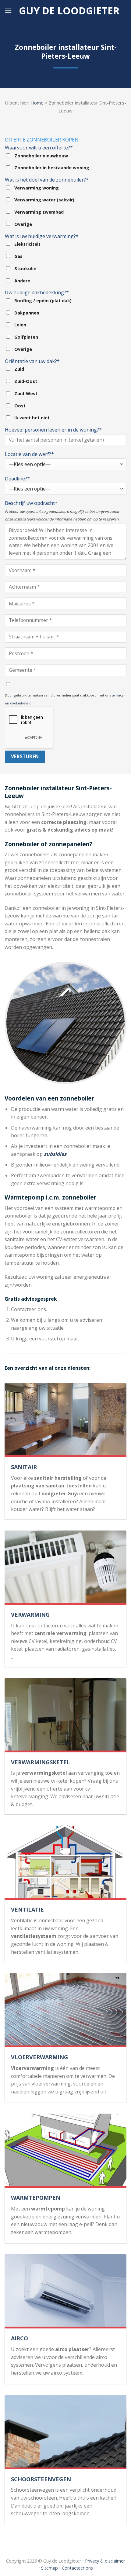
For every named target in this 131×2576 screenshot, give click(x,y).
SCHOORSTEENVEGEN (41, 2479)
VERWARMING (30, 1615)
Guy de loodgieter (69, 11)
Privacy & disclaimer (105, 2561)
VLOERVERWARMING (39, 2057)
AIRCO (19, 2338)
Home (37, 103)
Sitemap (50, 2568)
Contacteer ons (77, 2568)
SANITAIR (24, 1467)
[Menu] (8, 11)
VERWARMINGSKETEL (41, 1762)
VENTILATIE (27, 1909)
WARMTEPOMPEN (36, 2198)
